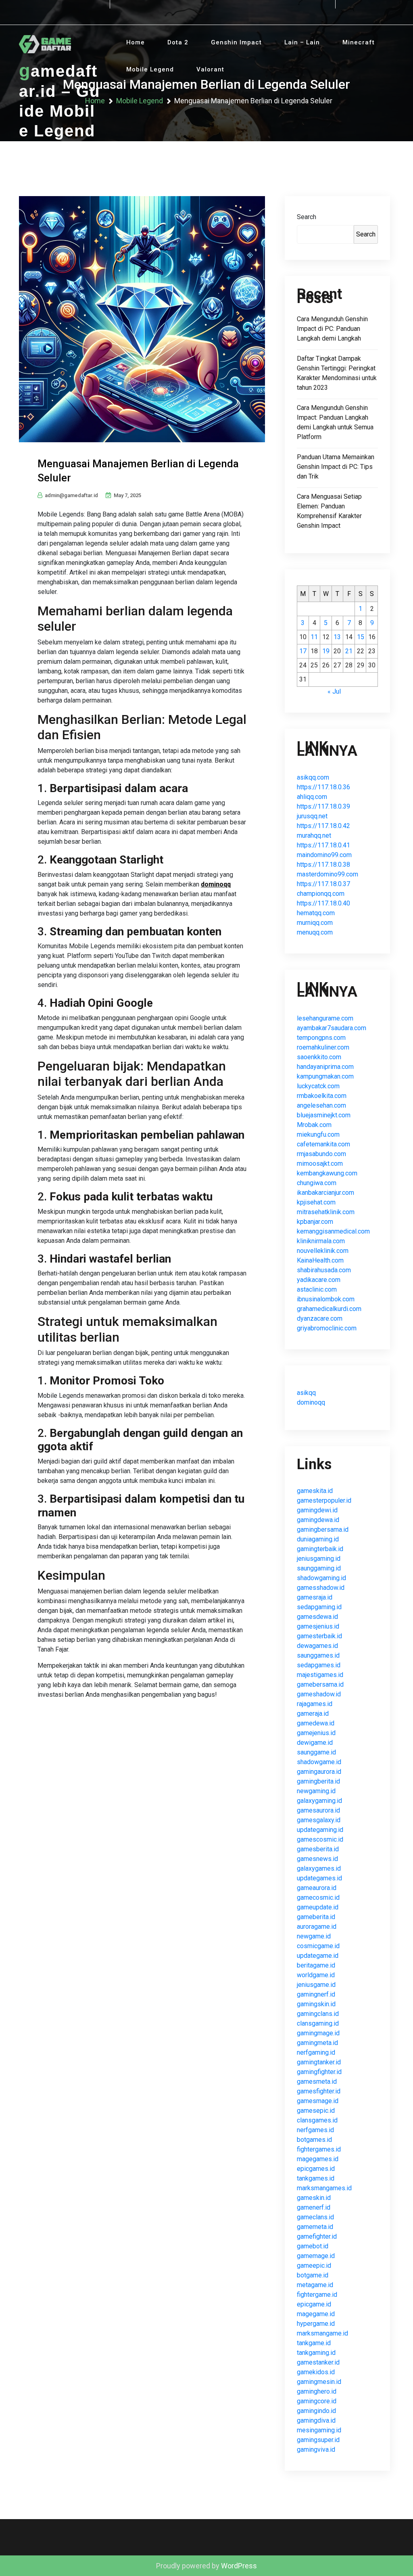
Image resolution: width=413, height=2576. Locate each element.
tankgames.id (316, 2178)
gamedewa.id (316, 1723)
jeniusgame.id (316, 1985)
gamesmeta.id (317, 2081)
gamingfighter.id (319, 2072)
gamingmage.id (318, 2033)
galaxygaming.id (319, 1801)
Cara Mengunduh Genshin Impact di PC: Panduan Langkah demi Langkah (332, 329)
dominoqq (216, 884)
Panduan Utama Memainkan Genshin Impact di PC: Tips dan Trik (336, 467)
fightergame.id (317, 2295)
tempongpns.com (321, 1038)
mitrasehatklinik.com (326, 1212)
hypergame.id (316, 2324)
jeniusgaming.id (319, 1559)
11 (314, 637)
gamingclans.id (318, 2014)
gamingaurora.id (319, 1772)
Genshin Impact (236, 42)
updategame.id (318, 1956)
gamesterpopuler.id (324, 1500)
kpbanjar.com (315, 1222)
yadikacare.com (319, 1280)
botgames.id (314, 2140)
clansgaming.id (318, 2023)
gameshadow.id (319, 1694)
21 (349, 651)
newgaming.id (316, 1791)
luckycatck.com (318, 1086)
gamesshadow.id (321, 1588)
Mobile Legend (150, 69)
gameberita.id (316, 1917)
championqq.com (321, 894)
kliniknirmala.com (321, 1241)
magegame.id (316, 2314)
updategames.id (319, 1878)
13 (337, 637)
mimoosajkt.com (320, 1164)
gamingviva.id (316, 2449)
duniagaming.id (318, 1539)
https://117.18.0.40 (323, 903)
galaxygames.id (319, 1868)
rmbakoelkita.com (322, 1096)
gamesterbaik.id (319, 1636)
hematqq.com (316, 913)
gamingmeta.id (317, 2043)
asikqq (306, 1393)
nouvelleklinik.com (323, 1251)
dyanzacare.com (320, 1318)
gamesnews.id (317, 1859)
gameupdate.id (318, 1907)
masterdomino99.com (327, 874)
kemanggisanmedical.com (333, 1231)
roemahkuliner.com (323, 1047)
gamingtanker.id (319, 2062)
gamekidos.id (316, 2372)
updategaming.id (320, 1830)
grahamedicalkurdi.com (329, 1309)
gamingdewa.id (318, 1520)
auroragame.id (317, 1927)
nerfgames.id (315, 2130)
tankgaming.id (316, 2353)
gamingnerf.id (316, 1994)
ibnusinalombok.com (326, 1299)
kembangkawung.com (327, 1173)
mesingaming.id (319, 2430)
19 (326, 651)
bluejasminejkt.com (324, 1115)
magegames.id (318, 2159)
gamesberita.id (318, 1849)
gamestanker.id (318, 2362)
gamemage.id (316, 2256)
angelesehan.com (321, 1105)
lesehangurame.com (325, 1018)
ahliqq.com (312, 797)
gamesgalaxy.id (319, 1820)
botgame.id (313, 2275)
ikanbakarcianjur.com (325, 1193)
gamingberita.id (318, 1781)
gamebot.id (313, 2246)
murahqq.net (314, 835)
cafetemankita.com (323, 1144)
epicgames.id (316, 2169)
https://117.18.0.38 (323, 865)
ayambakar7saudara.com (332, 1028)
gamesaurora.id (318, 1810)
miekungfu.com (318, 1134)
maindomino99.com (324, 855)
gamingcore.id (317, 2401)
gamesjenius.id (318, 1626)
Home (136, 42)
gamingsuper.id (318, 2440)
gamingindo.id (316, 2411)
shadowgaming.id (321, 1578)
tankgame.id (314, 2343)
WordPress (239, 2566)
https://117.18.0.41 (323, 845)
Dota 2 (178, 42)
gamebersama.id (320, 1684)
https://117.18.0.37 (323, 884)
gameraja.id (313, 1713)
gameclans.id (315, 2217)
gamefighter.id (317, 2236)
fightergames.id (319, 2149)
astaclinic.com (317, 1289)
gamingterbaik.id (320, 1549)
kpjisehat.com (316, 1202)
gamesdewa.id (317, 1617)
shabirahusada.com (324, 1270)
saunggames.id (318, 1655)
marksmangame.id (322, 2333)
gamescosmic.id (320, 1839)
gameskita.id (315, 1491)
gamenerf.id (314, 2207)
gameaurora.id (317, 1888)
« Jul (334, 691)
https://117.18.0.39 (323, 806)
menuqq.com (315, 932)
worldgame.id (316, 1975)
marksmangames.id (324, 2188)
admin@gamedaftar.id (71, 495)
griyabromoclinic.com (327, 1328)
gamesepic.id (316, 2111)
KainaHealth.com (320, 1260)
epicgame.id (314, 2304)
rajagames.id (315, 1704)
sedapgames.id (319, 1665)
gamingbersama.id (323, 1529)
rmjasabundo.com (321, 1154)
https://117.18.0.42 (323, 826)
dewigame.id (315, 1743)
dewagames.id (317, 1646)
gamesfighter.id (319, 2091)
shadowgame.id (319, 1762)
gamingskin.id (316, 2004)
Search (307, 217)
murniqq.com (315, 923)
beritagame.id (316, 1965)
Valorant (210, 69)
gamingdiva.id (316, 2420)
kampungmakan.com (325, 1076)
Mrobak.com (314, 1125)
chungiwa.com (317, 1183)
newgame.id (314, 1936)
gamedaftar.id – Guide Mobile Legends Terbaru (59, 111)
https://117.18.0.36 (323, 787)
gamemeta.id (315, 2227)
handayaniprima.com (325, 1067)
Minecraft (359, 42)
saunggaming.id (319, 1568)
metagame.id (315, 2285)
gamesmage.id (318, 2101)
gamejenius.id (316, 1733)
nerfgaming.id (316, 2052)
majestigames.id (320, 1675)
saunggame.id (316, 1752)
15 (361, 637)
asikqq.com (313, 777)
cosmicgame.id (318, 1946)
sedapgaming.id (319, 1607)
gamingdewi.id (317, 1510)
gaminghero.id (317, 2391)
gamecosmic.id (318, 1897)
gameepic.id (314, 2265)
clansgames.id (317, 2120)
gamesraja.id (315, 1597)
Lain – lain (302, 42)
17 (303, 651)
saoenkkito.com (319, 1057)
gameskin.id (314, 2198)
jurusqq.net (312, 816)
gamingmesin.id (319, 2382)
